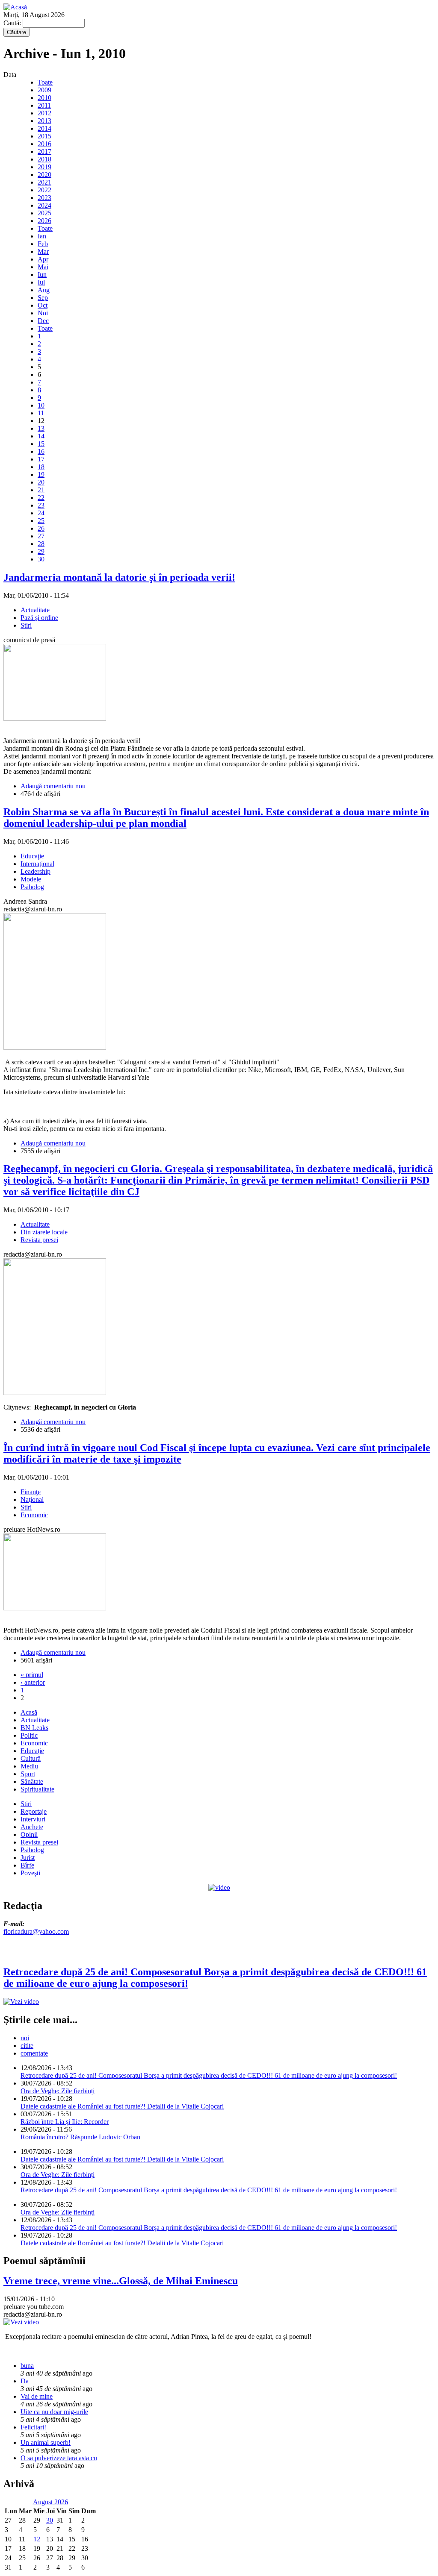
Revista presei (39, 1240)
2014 (44, 128)
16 (41, 451)
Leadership (36, 871)
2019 (44, 167)
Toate (45, 82)
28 (41, 544)
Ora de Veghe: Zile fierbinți (58, 2091)
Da (25, 2381)
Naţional (32, 1499)
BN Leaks (34, 1728)
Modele (31, 879)
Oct (43, 305)
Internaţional (37, 864)
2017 (44, 151)
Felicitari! (33, 2427)
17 (41, 459)
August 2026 (50, 2502)
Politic (29, 1735)
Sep (43, 298)
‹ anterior (33, 1682)
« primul (32, 1675)
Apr (43, 259)
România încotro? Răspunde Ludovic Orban (80, 2137)
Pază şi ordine (39, 618)
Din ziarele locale (44, 1232)
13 (41, 428)
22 (41, 498)
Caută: (13, 23)
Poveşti (30, 1873)
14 (41, 436)
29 (41, 551)
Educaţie (32, 856)
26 (41, 528)
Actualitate (35, 610)
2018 (44, 159)
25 (41, 521)
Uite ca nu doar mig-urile (54, 2412)
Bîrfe (27, 1865)
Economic (34, 1515)
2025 (44, 213)
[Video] (219, 1887)
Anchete (32, 1827)
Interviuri (33, 1819)
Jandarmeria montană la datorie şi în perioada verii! (119, 577)
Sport (28, 1774)
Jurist (28, 1858)
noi (25, 2038)
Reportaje (34, 1811)
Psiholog (32, 887)
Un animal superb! (46, 2442)
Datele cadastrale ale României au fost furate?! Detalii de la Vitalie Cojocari (122, 2106)
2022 (44, 190)
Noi (43, 313)
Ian (42, 236)
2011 (44, 105)
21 (41, 490)
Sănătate (32, 1781)
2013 (44, 121)
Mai (43, 267)
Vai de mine (37, 2396)
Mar (43, 251)
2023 (44, 198)
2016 (44, 144)
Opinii (29, 1834)
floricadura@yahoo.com (36, 1931)
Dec (43, 321)
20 (41, 482)
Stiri (26, 625)
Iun (42, 275)
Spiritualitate (37, 1789)
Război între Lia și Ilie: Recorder (65, 2122)
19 (41, 474)
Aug (44, 290)
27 (41, 536)
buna (27, 2366)
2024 (44, 205)
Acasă (29, 1712)
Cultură (31, 1758)
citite (27, 2046)
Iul (41, 282)
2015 (44, 136)
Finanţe (31, 1492)
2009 (44, 90)
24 (41, 513)
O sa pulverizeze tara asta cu (59, 2458)
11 (41, 413)
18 (41, 467)
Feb (43, 244)
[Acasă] (15, 7)
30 (41, 559)
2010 (44, 98)
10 (41, 405)
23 (41, 505)
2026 (44, 221)
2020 (44, 175)
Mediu (29, 1766)
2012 (44, 113)
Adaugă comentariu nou (53, 786)
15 (41, 444)
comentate (34, 2053)
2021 (44, 182)
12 (37, 2539)
